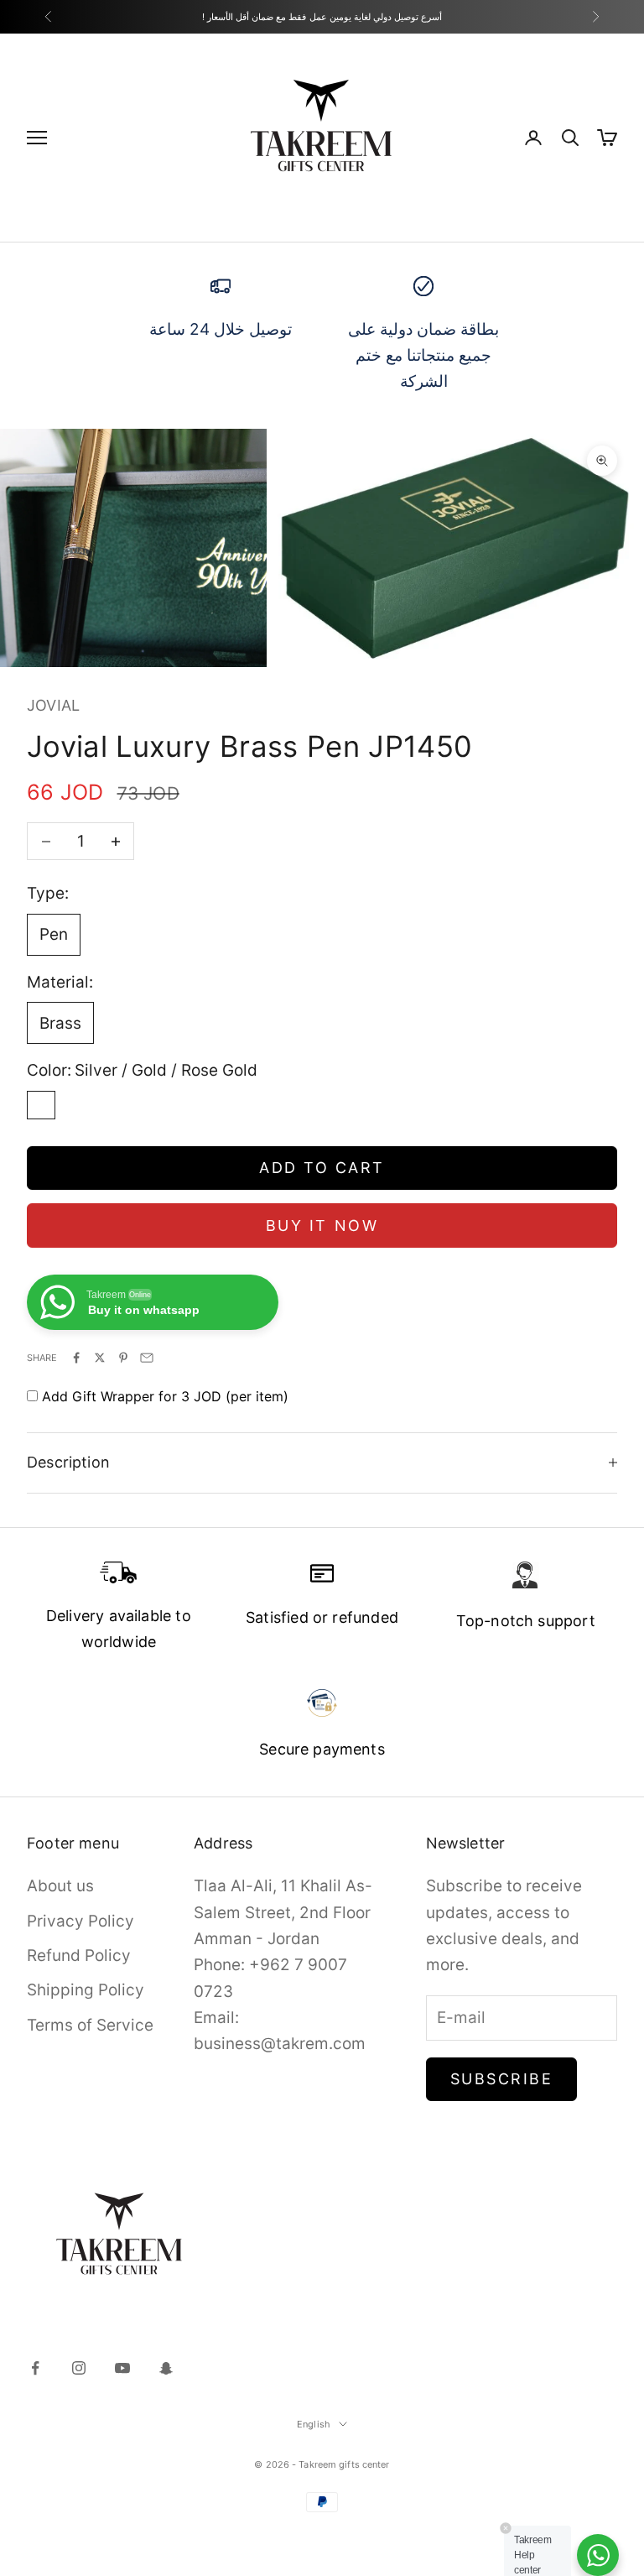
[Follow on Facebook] (35, 2368)
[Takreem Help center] (598, 2555)
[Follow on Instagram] (79, 2368)
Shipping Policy (86, 1990)
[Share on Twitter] (100, 1358)
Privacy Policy (80, 1921)
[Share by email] (147, 1358)
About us (60, 1886)
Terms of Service (90, 2025)
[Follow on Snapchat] (166, 2368)
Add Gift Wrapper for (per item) (165, 1396)
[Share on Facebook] (76, 1358)
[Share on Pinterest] (123, 1358)
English (314, 2424)
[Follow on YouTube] (122, 2368)
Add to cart (322, 1168)
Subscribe (502, 2079)
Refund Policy (79, 1955)
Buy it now (322, 1225)
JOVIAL (53, 705)
